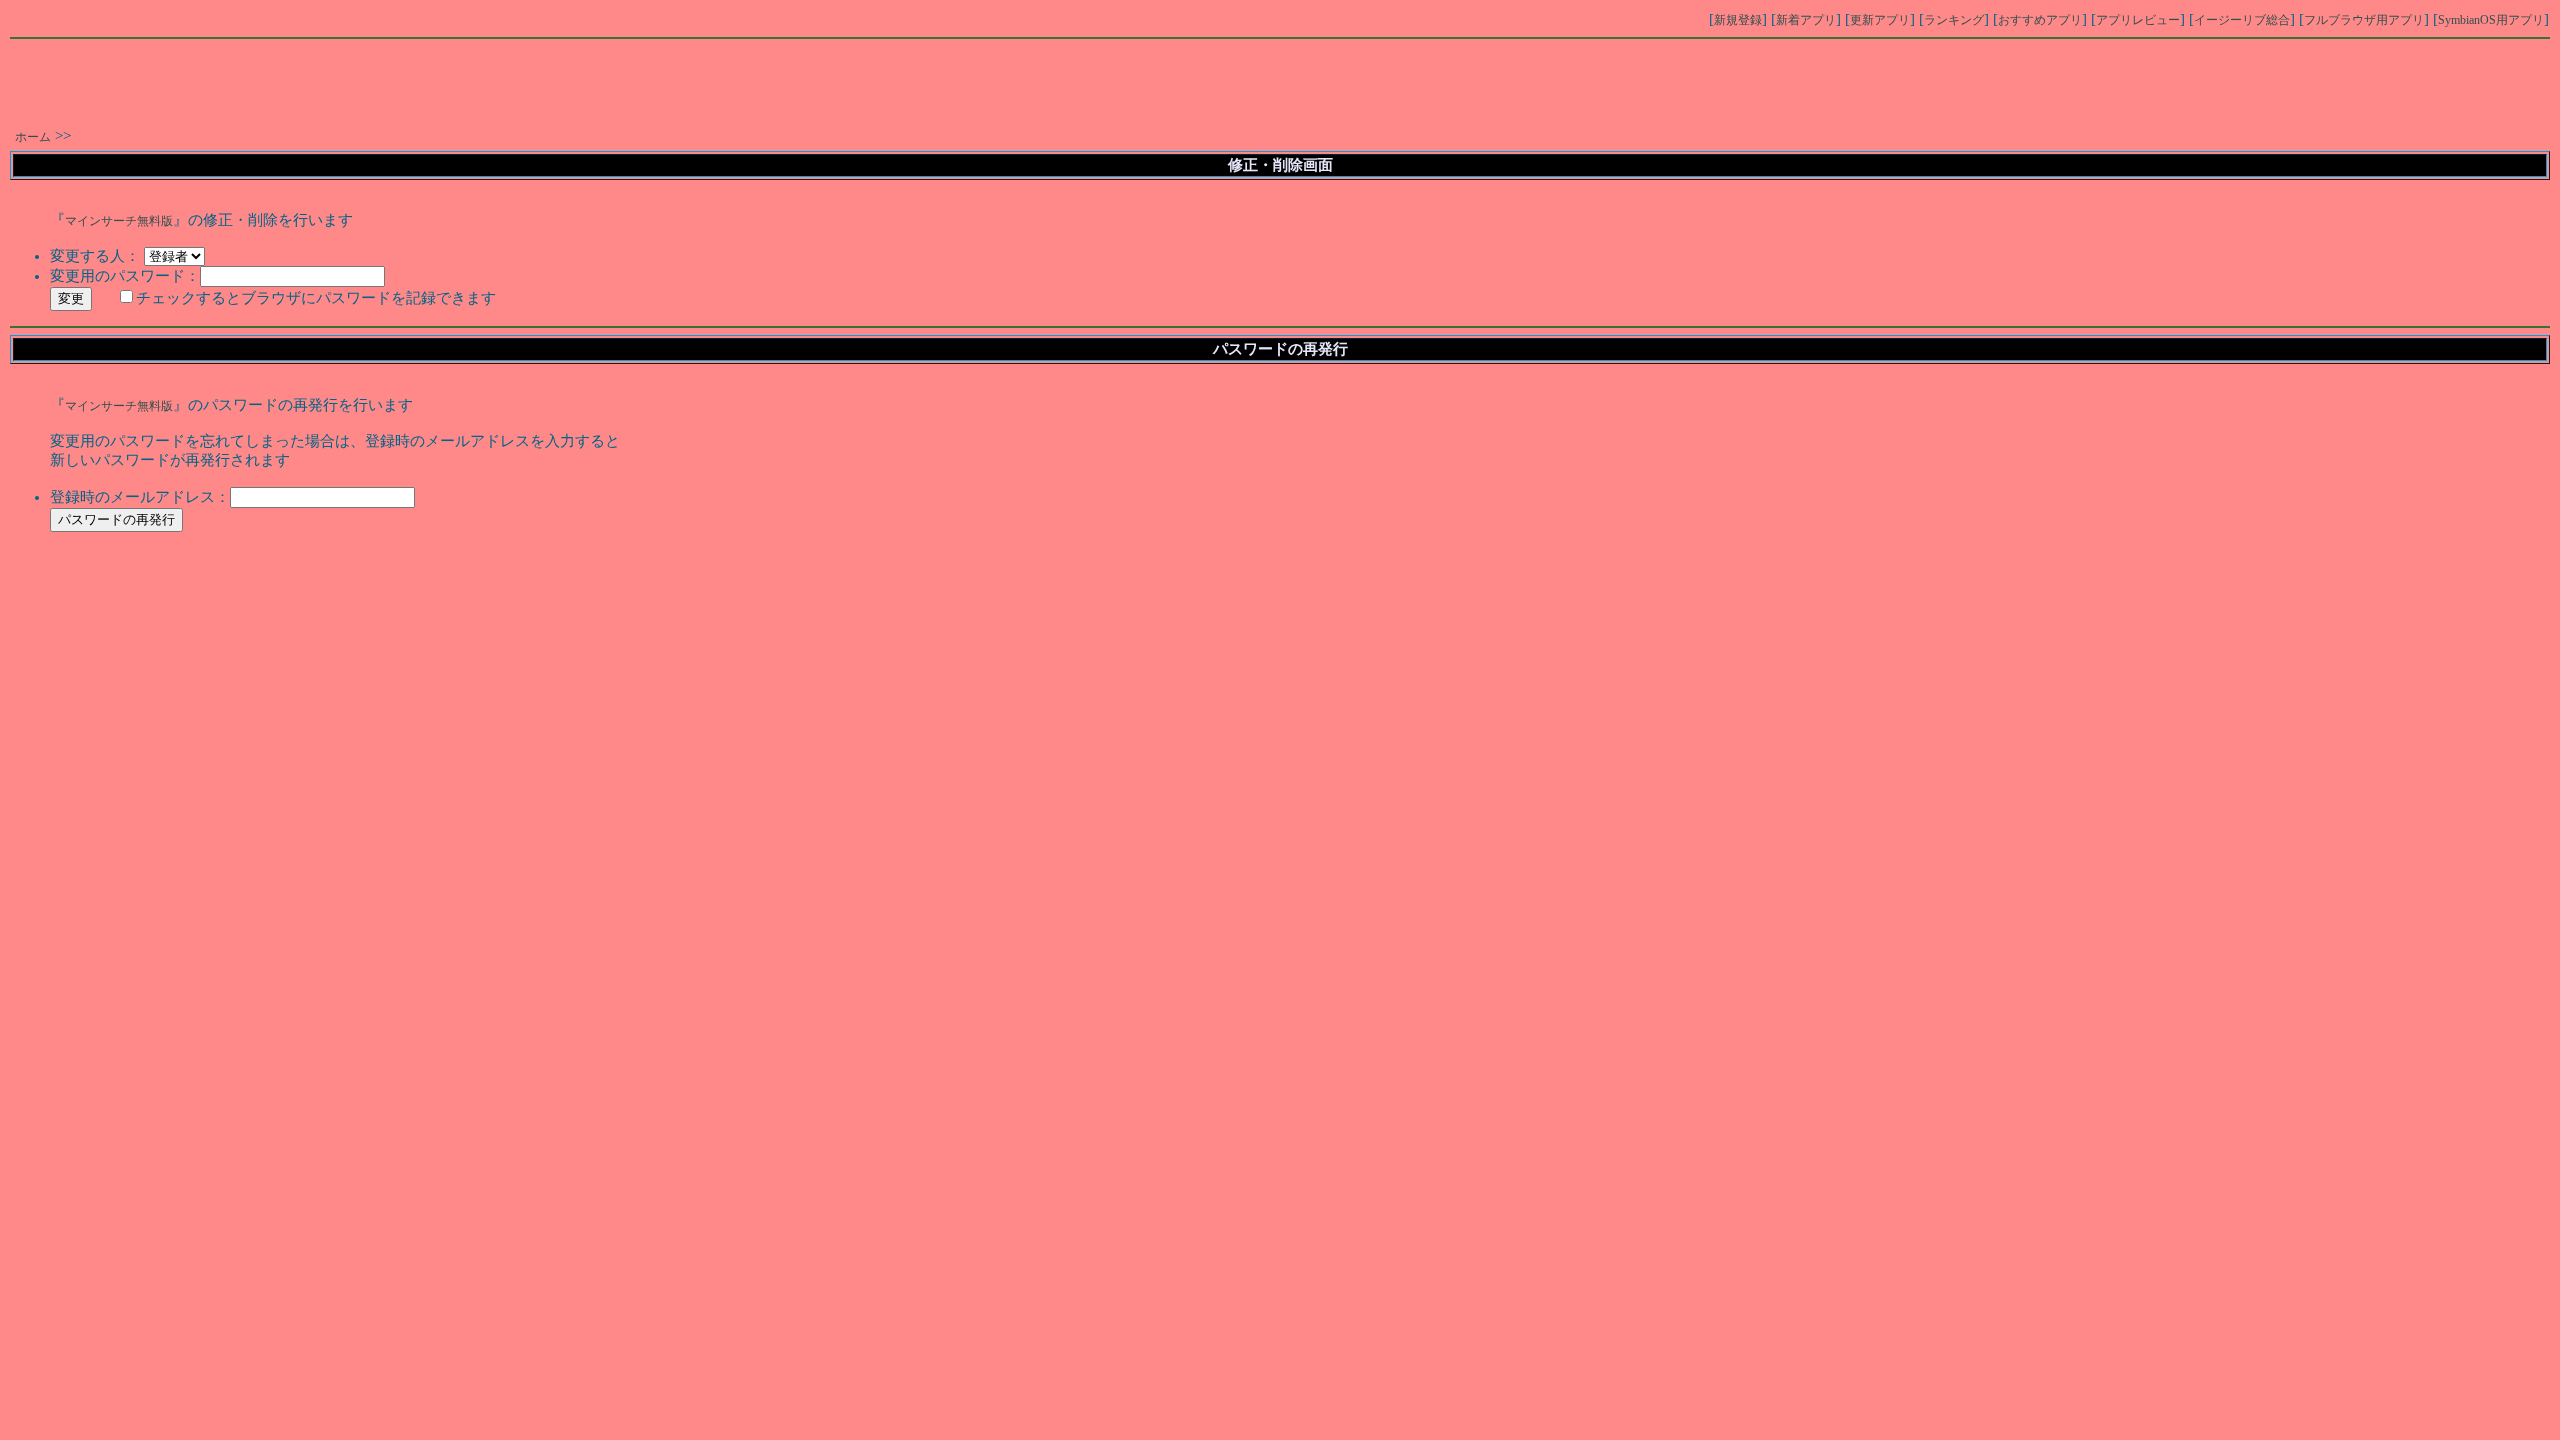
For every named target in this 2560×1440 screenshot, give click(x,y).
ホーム (33, 137)
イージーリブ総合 (2242, 20)
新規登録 (1738, 20)
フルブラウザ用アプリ (2364, 20)
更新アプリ (1880, 20)
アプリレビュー (2138, 20)
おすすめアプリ (2040, 20)
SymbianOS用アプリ (2491, 20)
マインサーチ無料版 (119, 221)
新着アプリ (1806, 20)
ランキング (1954, 20)
